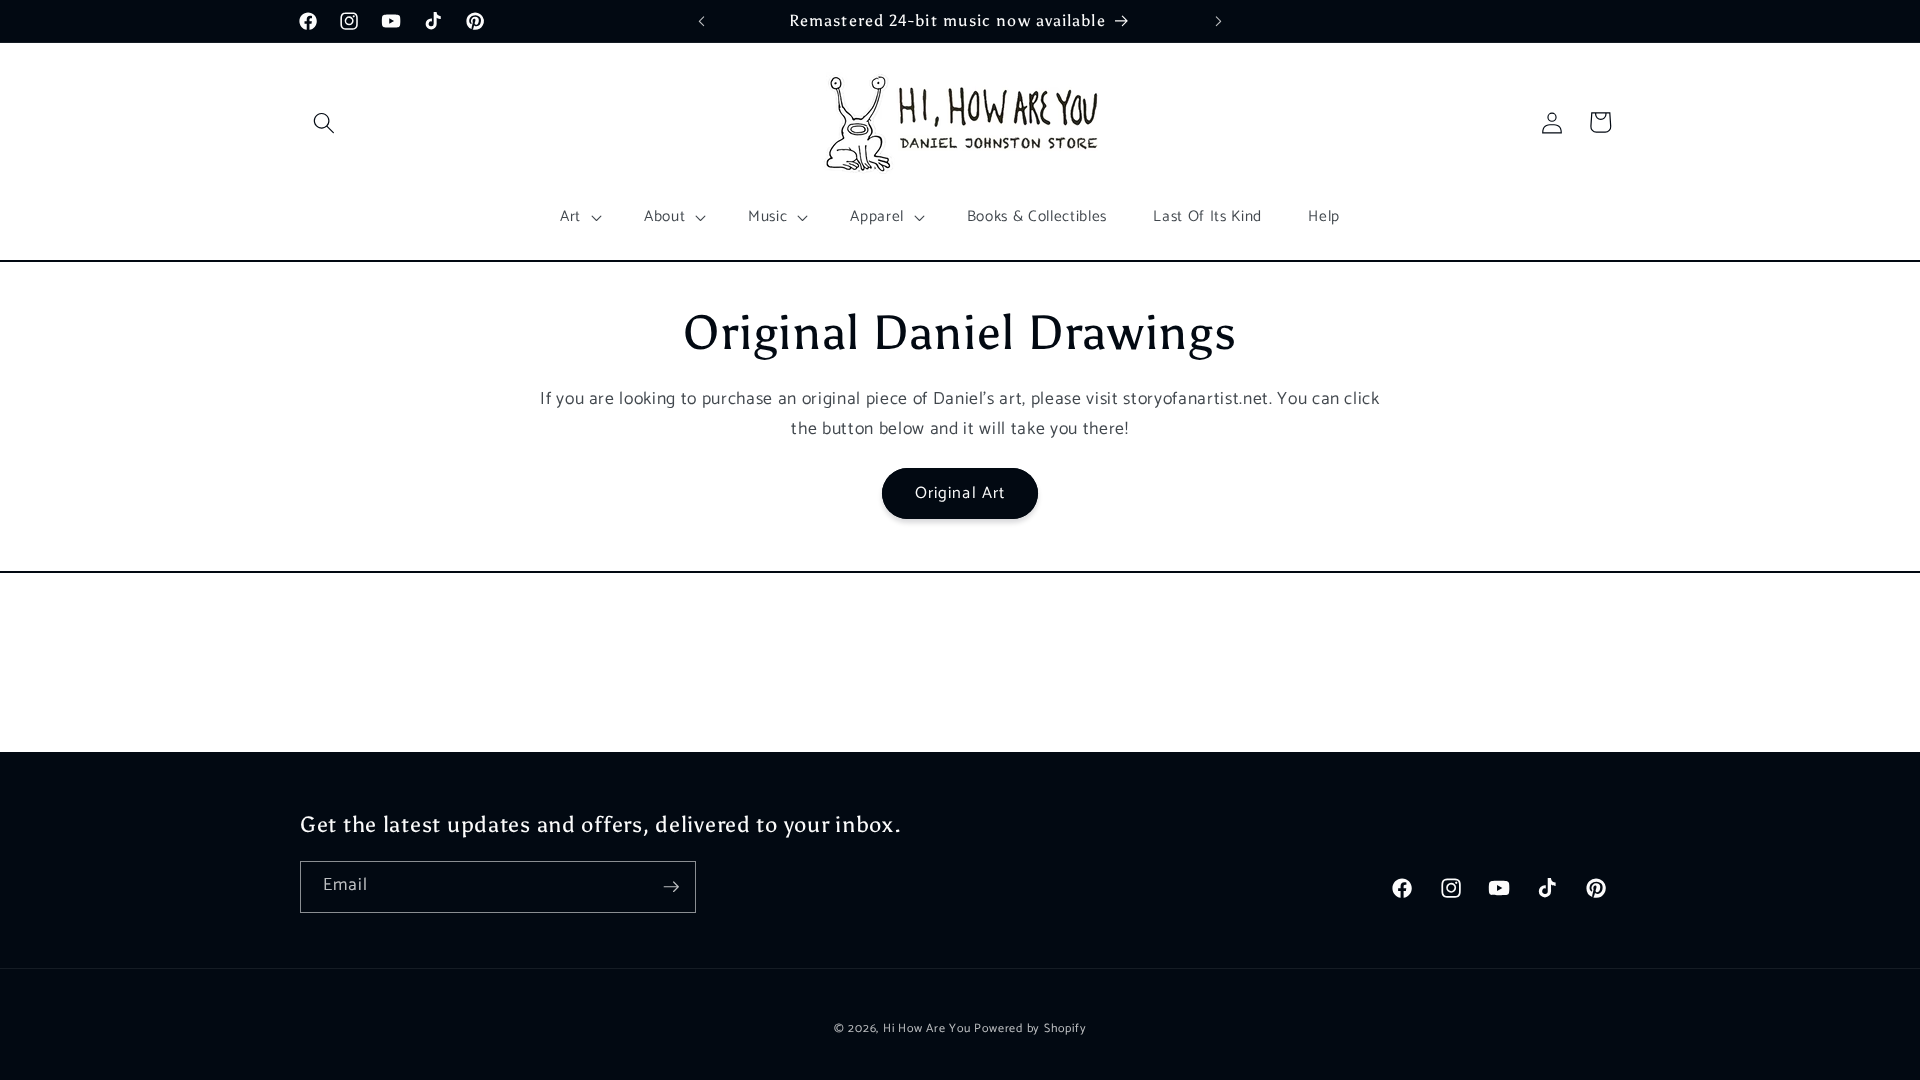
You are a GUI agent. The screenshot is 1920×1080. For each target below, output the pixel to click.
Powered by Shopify (1030, 1029)
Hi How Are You (927, 1029)
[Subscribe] (671, 887)
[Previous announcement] (702, 21)
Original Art (960, 493)
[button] (324, 122)
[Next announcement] (1219, 21)
